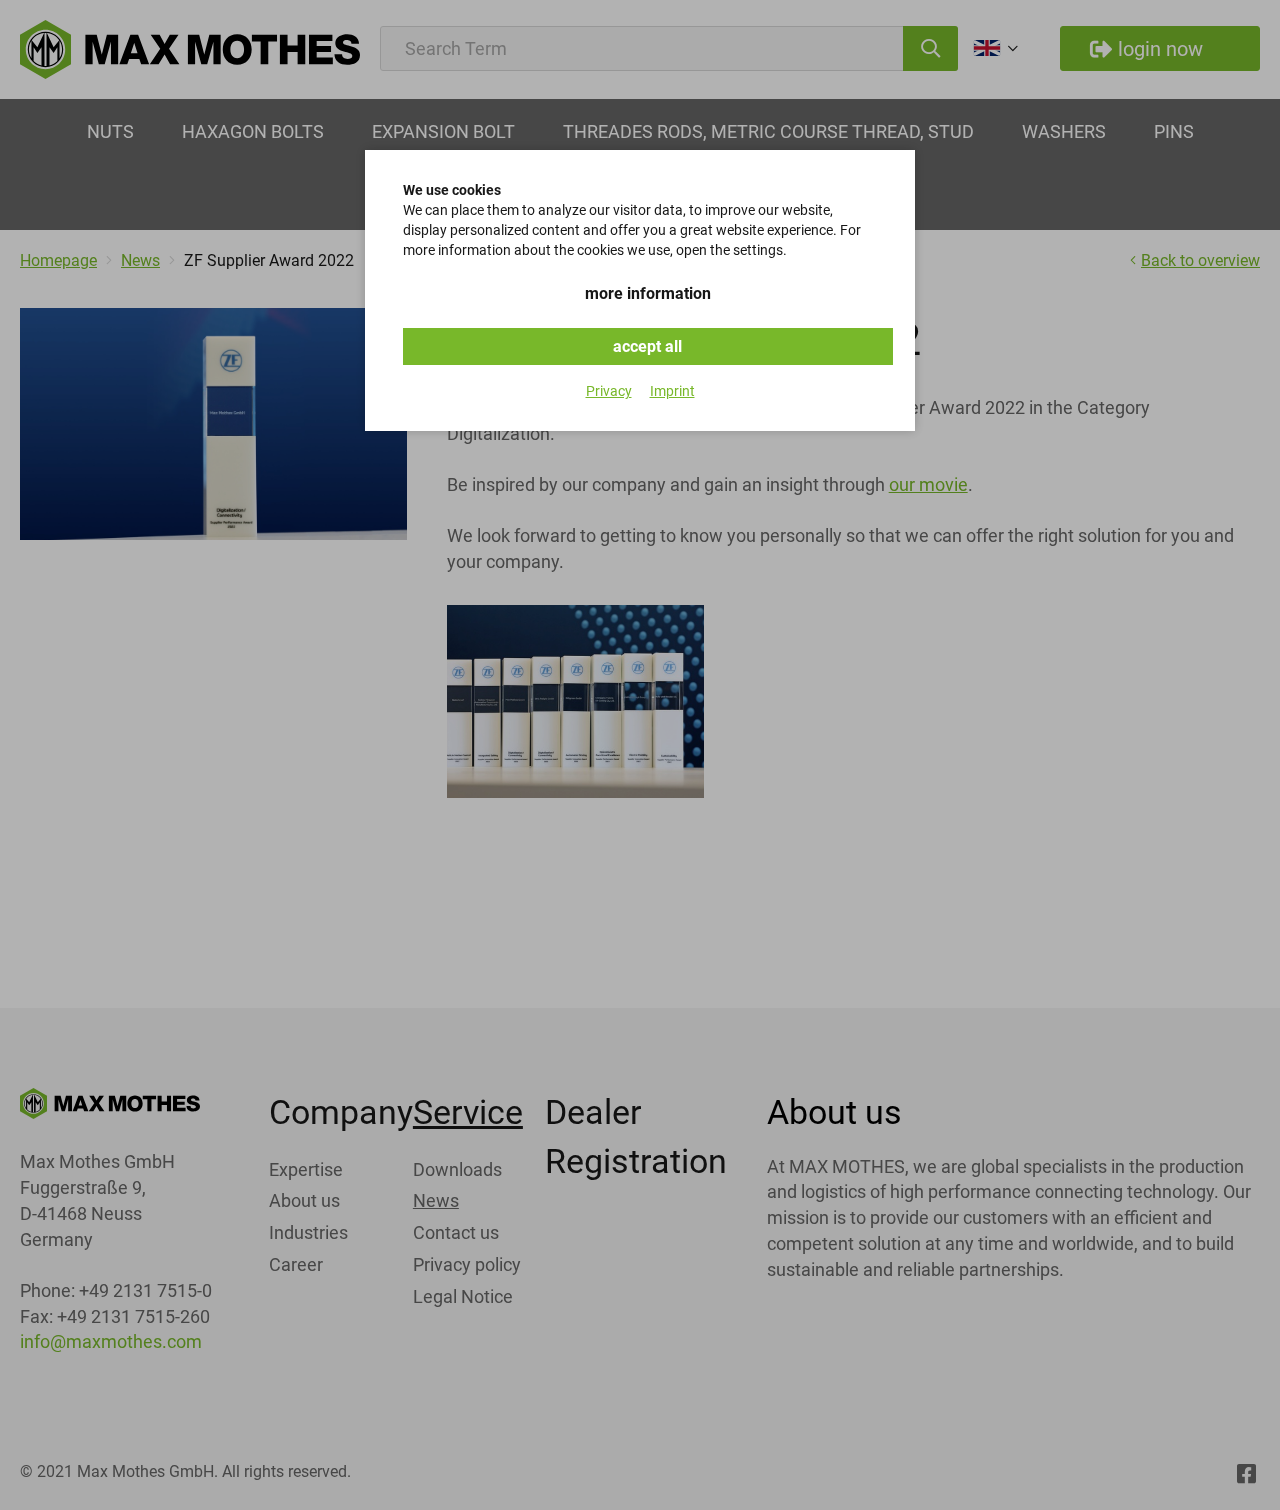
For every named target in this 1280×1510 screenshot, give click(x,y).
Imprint (672, 391)
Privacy (609, 391)
